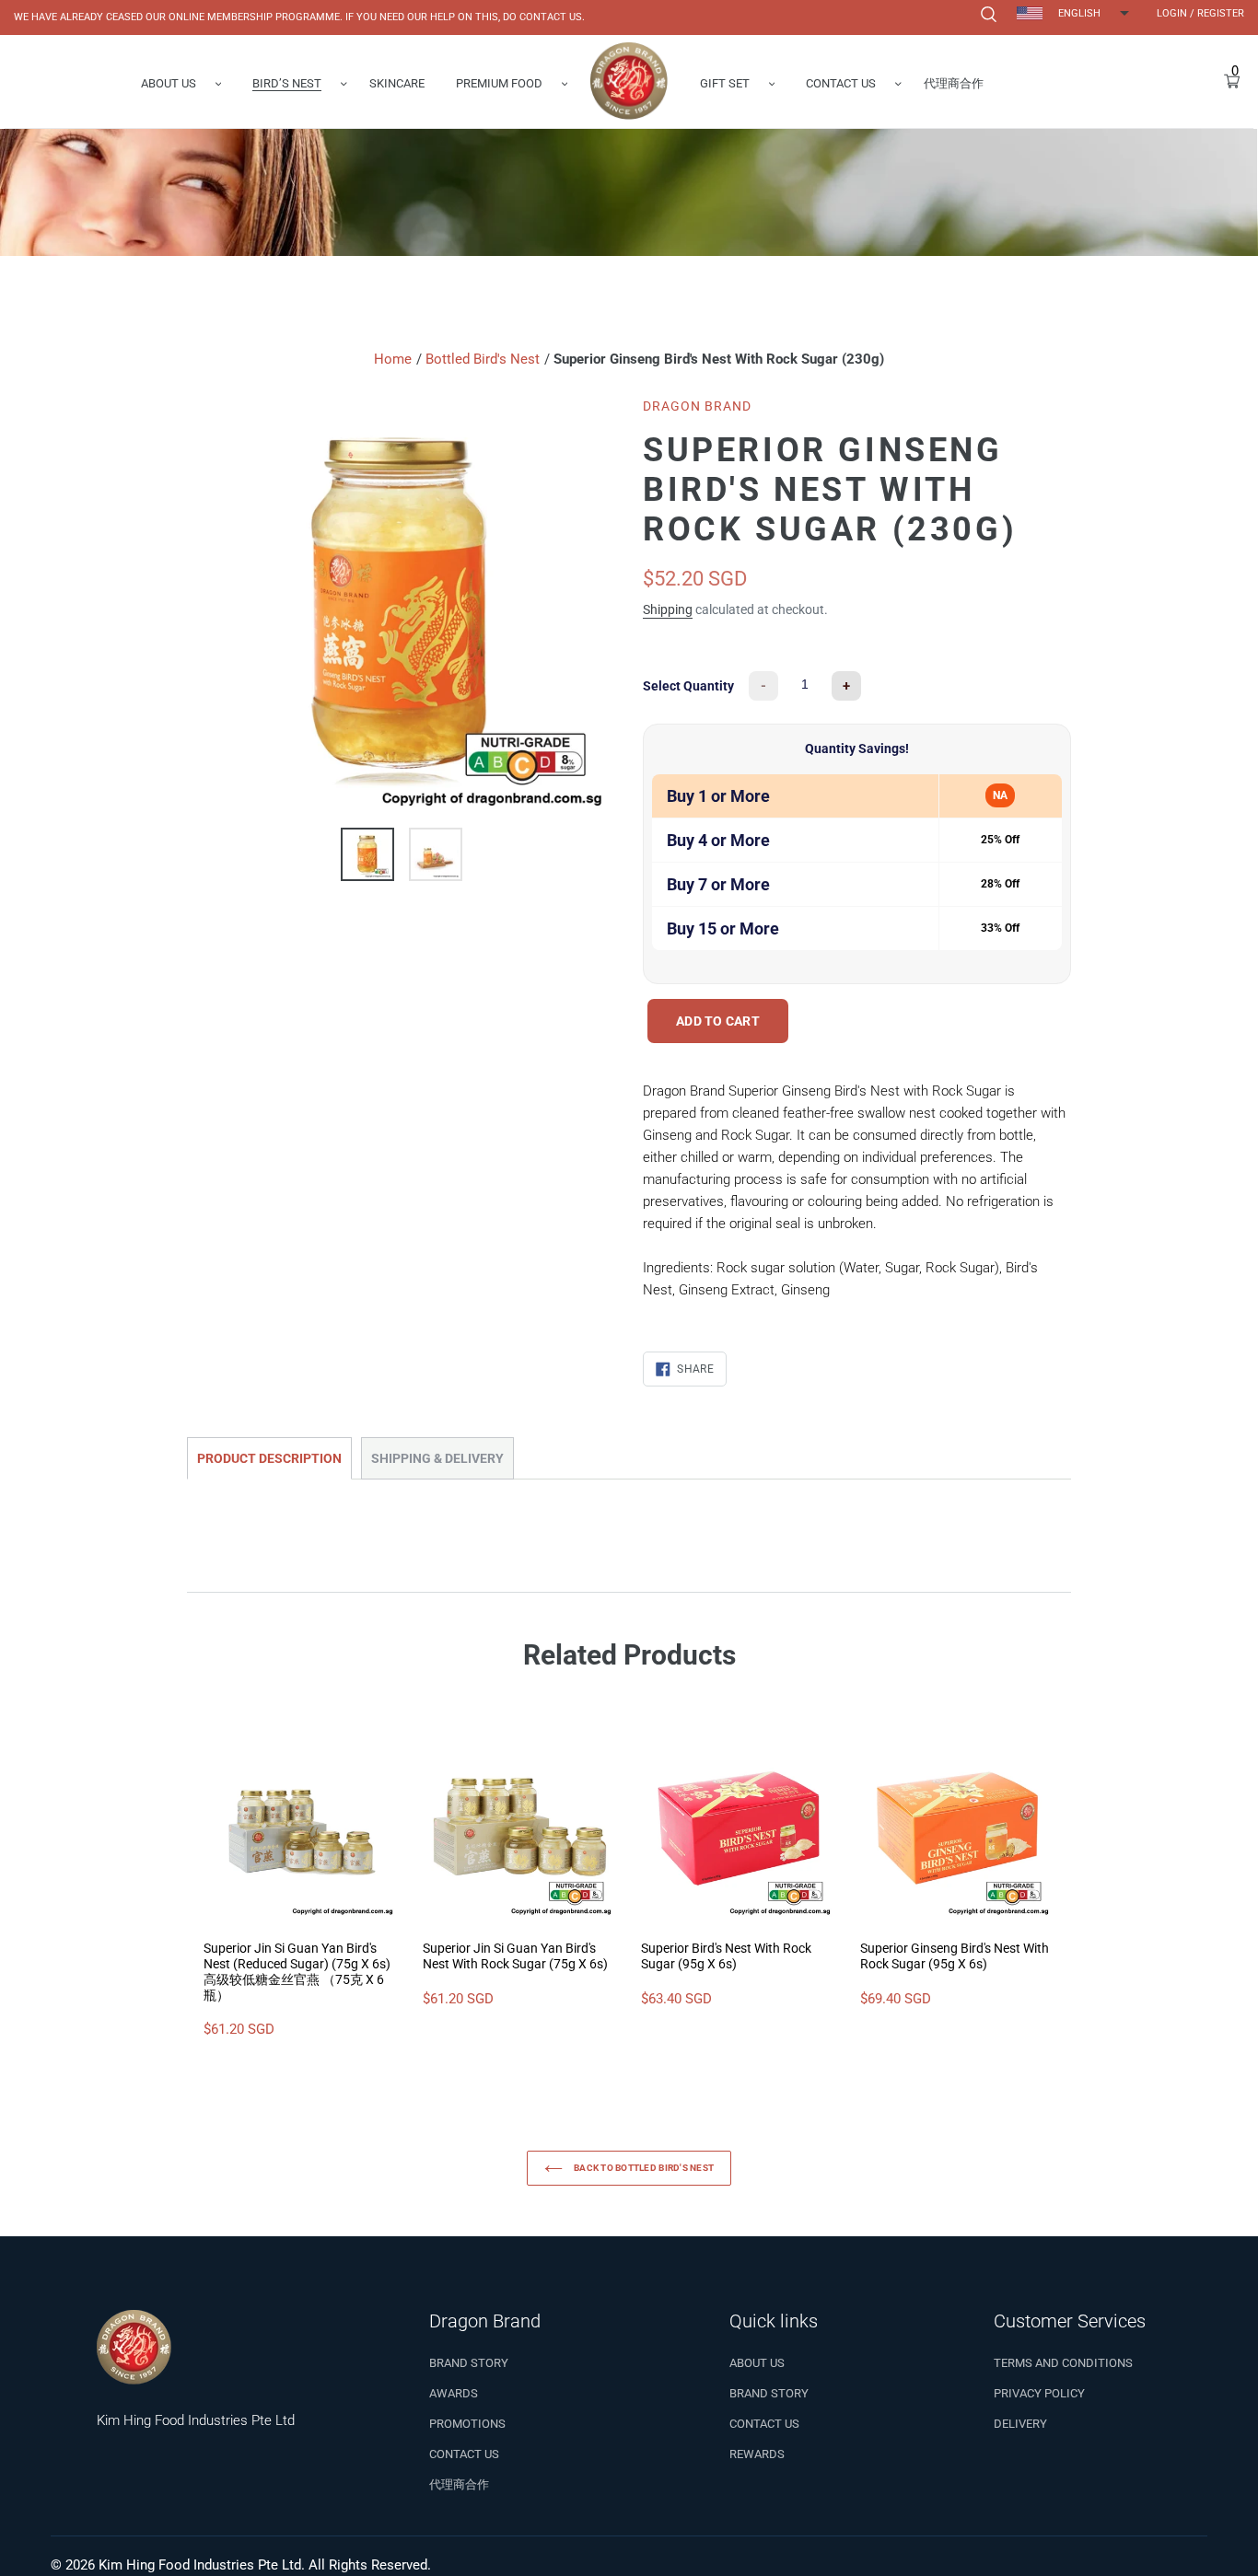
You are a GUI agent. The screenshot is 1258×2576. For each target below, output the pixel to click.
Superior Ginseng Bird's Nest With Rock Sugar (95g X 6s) (955, 1956)
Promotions (467, 2424)
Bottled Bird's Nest (483, 359)
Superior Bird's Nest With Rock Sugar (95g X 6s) (726, 1956)
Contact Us (464, 2454)
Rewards (757, 2454)
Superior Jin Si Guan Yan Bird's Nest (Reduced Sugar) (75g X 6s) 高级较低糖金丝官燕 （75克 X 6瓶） (297, 1971)
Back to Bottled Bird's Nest (643, 2168)
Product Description (269, 1458)
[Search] (987, 14)
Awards (454, 2393)
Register (1221, 13)
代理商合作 (459, 2484)
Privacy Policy (1039, 2393)
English (1079, 13)
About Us (757, 2363)
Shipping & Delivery (437, 1458)
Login (1172, 13)
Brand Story (469, 2363)
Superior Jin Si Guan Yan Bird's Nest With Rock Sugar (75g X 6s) (515, 1956)
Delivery (1020, 2424)
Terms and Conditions (1063, 2363)
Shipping (668, 609)
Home (393, 359)
